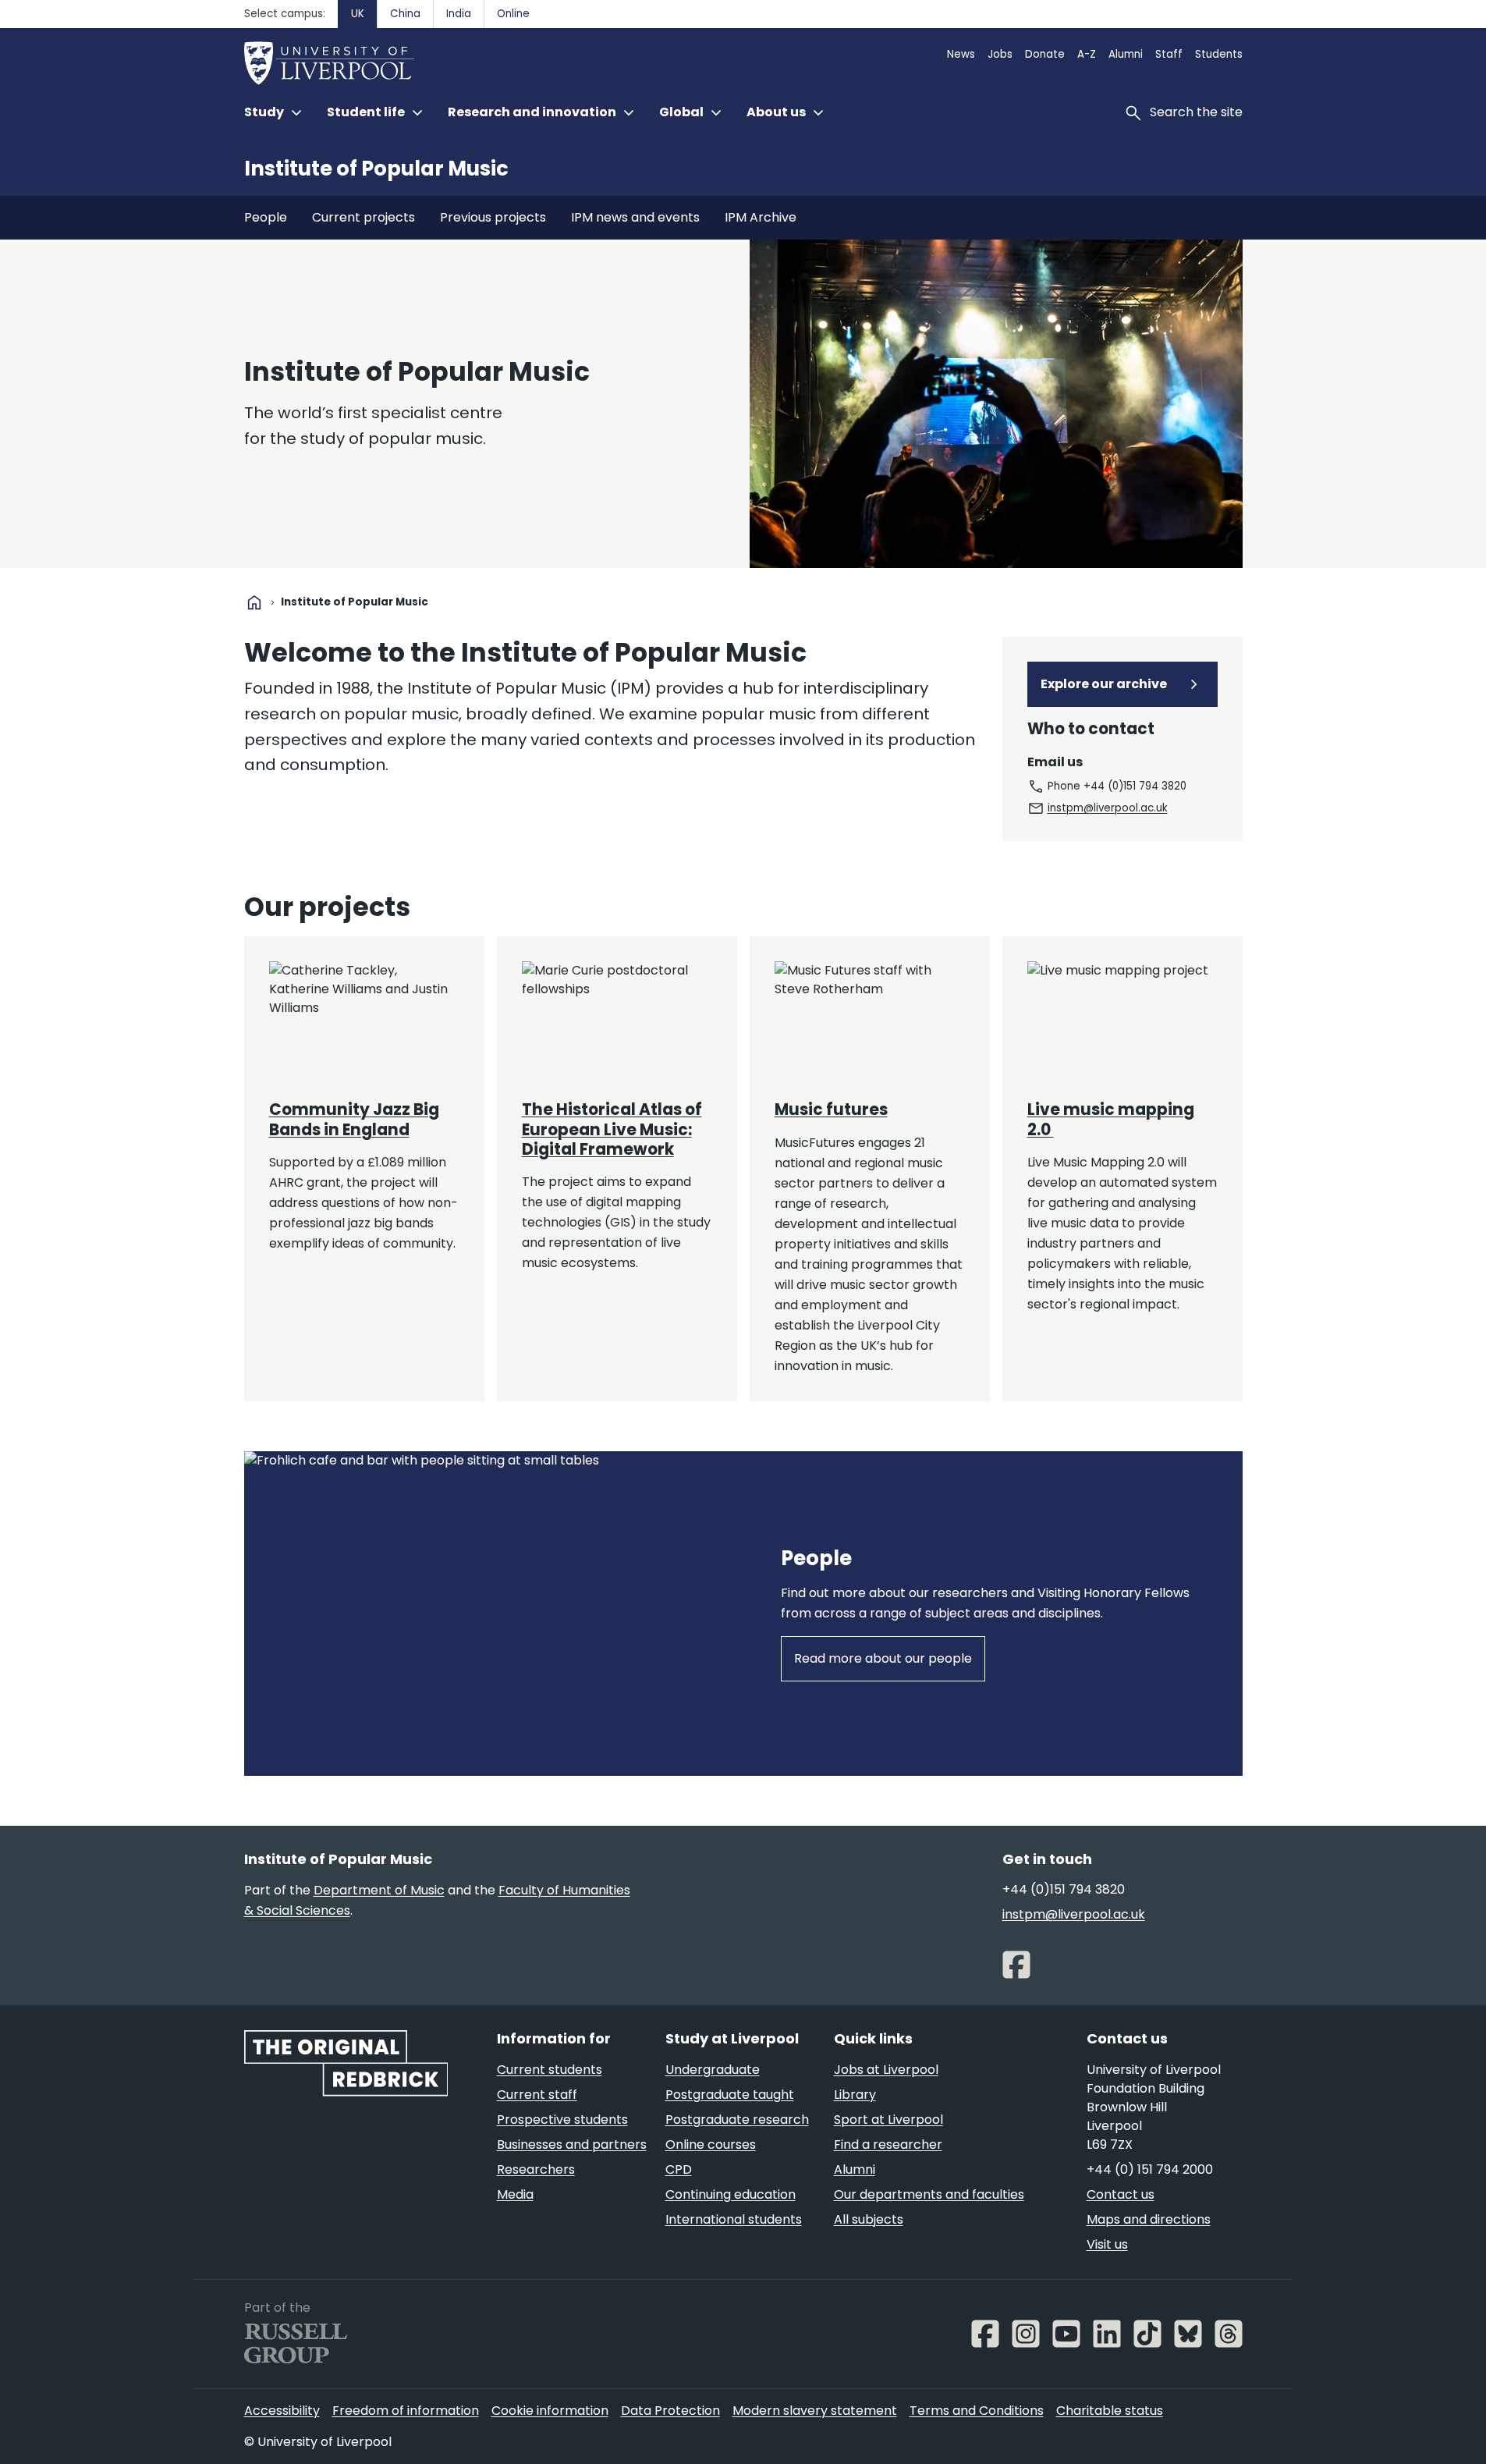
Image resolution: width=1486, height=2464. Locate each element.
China (405, 14)
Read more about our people (883, 1658)
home (254, 602)
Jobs (1000, 54)
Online (513, 14)
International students (734, 2219)
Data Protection (670, 2411)
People (266, 217)
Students (1219, 54)
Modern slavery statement (815, 2411)
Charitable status (1110, 2411)
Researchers (536, 2169)
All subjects (869, 2219)
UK (358, 14)
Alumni (1126, 54)
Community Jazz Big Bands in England (354, 1119)
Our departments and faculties (929, 2194)
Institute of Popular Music (376, 169)
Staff (1169, 54)
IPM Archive (761, 217)
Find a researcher (888, 2144)
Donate (1045, 54)
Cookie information (550, 2411)
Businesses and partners (572, 2144)
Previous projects (493, 217)
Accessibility (282, 2411)
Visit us (1107, 2244)
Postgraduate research (737, 2120)
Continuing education (731, 2194)
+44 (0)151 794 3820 (1064, 1889)
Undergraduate (713, 2070)
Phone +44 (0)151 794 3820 (1117, 786)
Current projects (364, 217)
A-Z (1087, 54)
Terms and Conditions (977, 2411)
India (459, 14)
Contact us (1121, 2194)
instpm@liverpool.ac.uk (1108, 808)
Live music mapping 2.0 (1111, 1119)
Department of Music (379, 1890)
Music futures (831, 1110)
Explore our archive (1104, 684)
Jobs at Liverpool (886, 2070)
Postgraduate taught (730, 2095)
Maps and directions (1149, 2219)
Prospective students (562, 2120)
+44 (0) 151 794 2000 (1150, 2169)
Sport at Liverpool (888, 2120)
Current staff (537, 2095)
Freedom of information (406, 2411)
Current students (550, 2070)
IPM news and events (635, 217)
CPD (679, 2169)
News (961, 54)
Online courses (711, 2144)
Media (515, 2194)
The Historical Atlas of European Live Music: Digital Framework (612, 1129)
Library (855, 2095)
